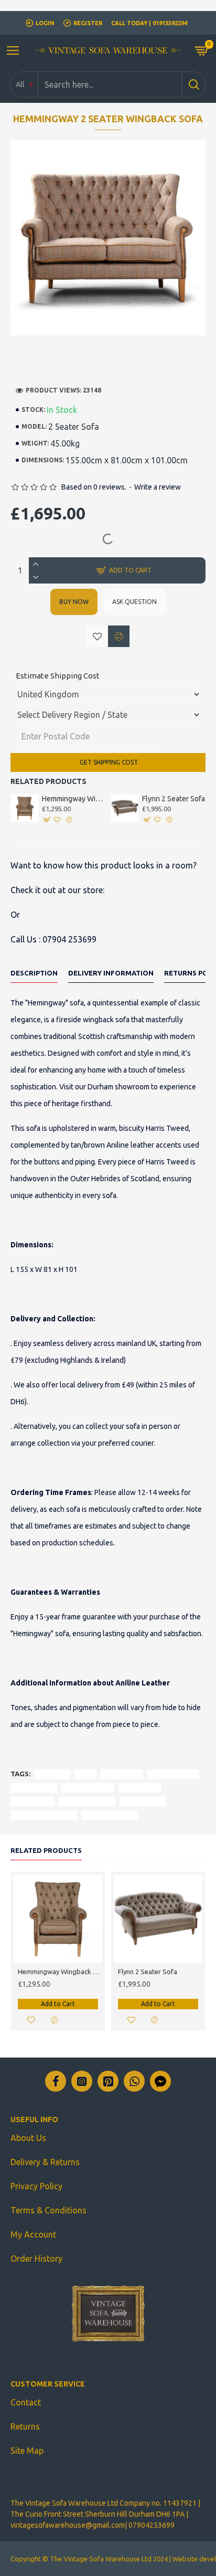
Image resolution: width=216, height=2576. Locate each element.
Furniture (52, 1774)
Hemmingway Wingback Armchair (74, 799)
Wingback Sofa (173, 1774)
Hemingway (122, 1774)
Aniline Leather (88, 1788)
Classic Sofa (140, 1788)
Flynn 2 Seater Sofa (174, 799)
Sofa (85, 1774)
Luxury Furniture (87, 1801)
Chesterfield (33, 1801)
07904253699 (152, 2525)
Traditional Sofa (110, 1815)
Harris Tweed (34, 1788)
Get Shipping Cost (108, 762)
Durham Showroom (44, 1815)
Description (34, 973)
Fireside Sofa (143, 1801)
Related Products (46, 1850)
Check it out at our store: (57, 890)
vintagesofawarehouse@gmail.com (68, 2525)
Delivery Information (111, 973)
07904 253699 (69, 939)
